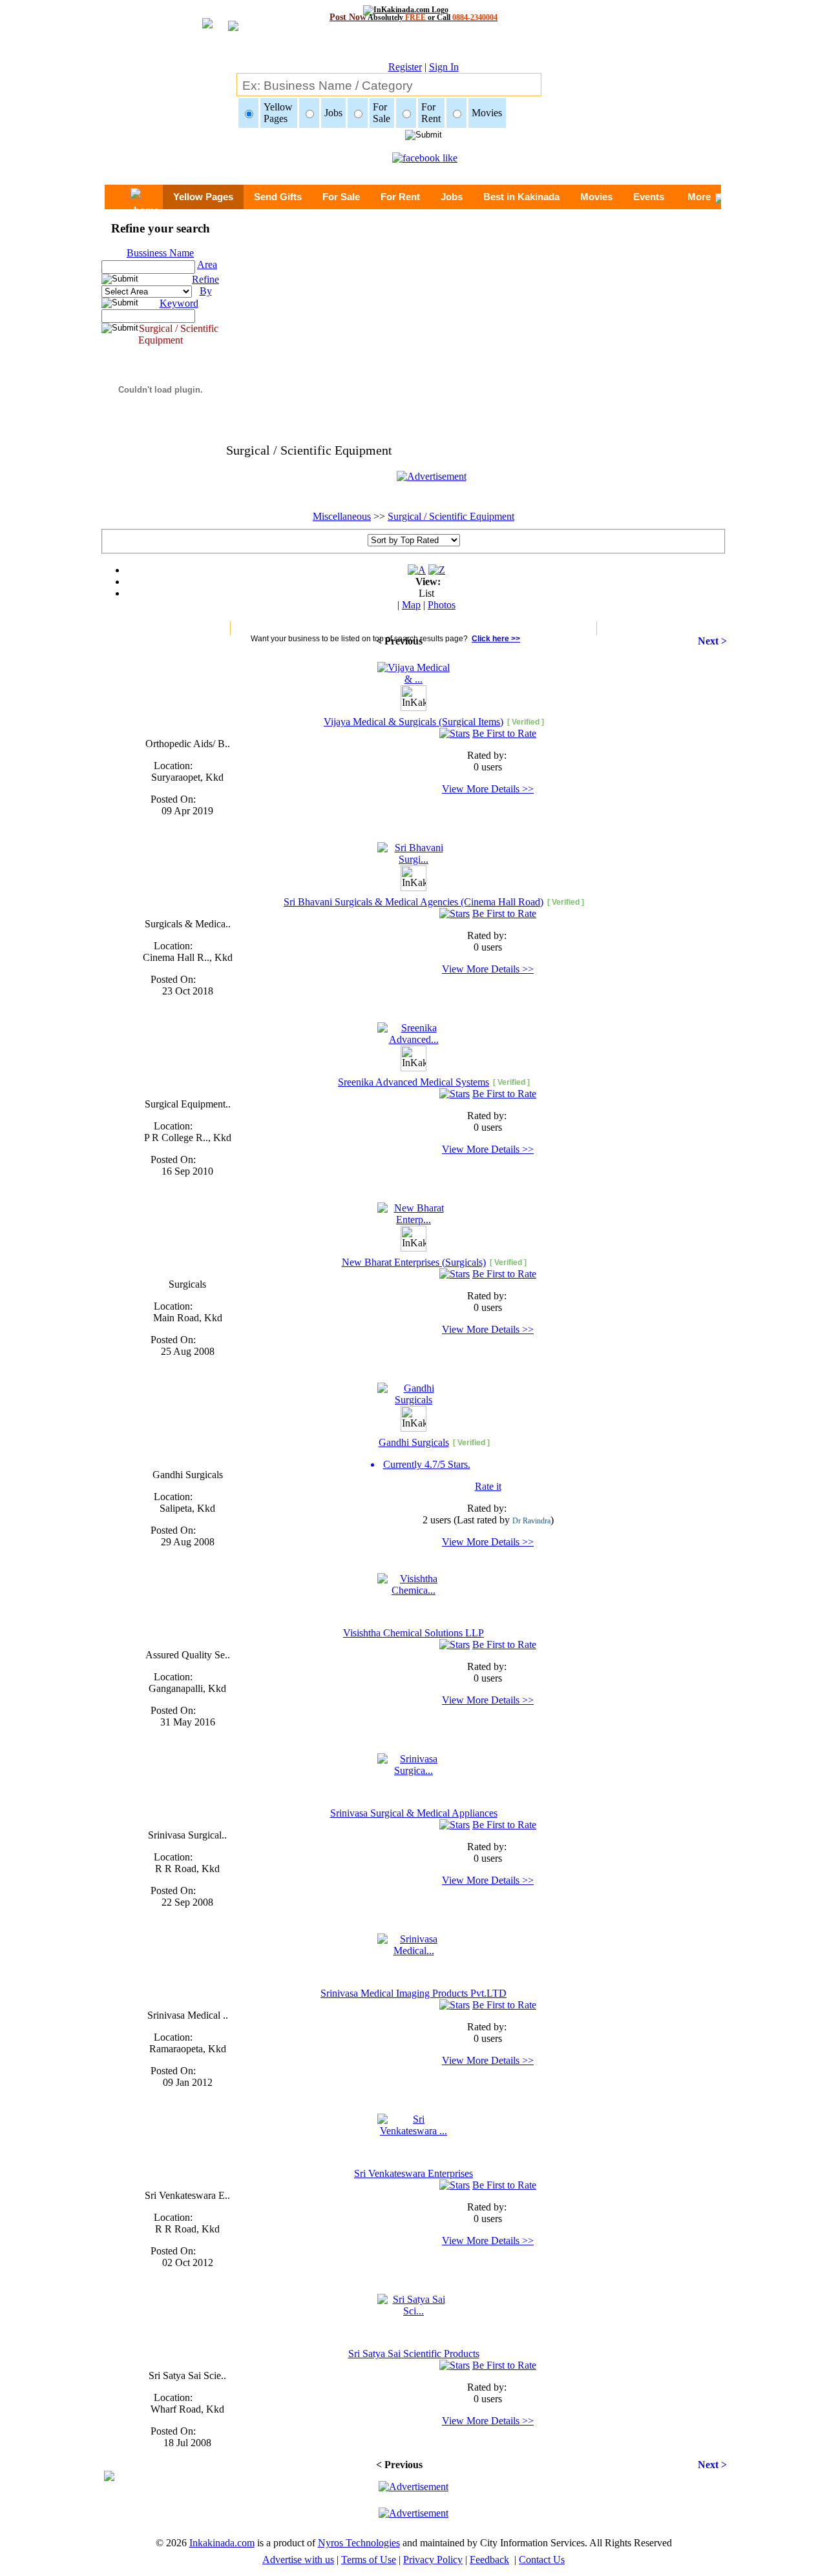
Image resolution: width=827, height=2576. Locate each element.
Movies (596, 197)
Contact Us (542, 2560)
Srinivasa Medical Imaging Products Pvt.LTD (413, 1993)
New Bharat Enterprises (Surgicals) (414, 1262)
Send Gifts (278, 197)
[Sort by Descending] (437, 570)
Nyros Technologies (359, 2543)
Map (411, 605)
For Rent (400, 197)
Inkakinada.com (222, 2543)
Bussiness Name (160, 253)
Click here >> (496, 639)
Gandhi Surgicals (414, 1442)
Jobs (452, 197)
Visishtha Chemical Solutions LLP (413, 1633)
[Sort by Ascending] (417, 570)
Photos (442, 605)
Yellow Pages (203, 197)
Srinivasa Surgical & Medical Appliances (414, 1813)
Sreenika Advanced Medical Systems (413, 1082)
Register (405, 67)
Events (649, 197)
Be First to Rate (504, 733)
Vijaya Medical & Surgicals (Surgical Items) (413, 722)
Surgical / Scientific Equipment (451, 516)
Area (207, 264)
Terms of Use (369, 2560)
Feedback (489, 2560)
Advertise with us (298, 2560)
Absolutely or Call (413, 17)
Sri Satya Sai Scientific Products (414, 2354)
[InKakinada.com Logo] (414, 10)
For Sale (341, 197)
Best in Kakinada (521, 197)
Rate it (488, 1486)
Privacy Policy (433, 2560)
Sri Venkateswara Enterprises (413, 2173)
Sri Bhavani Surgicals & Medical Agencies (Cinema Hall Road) (413, 902)
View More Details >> (488, 789)
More (699, 197)
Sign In (444, 67)
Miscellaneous (342, 516)
